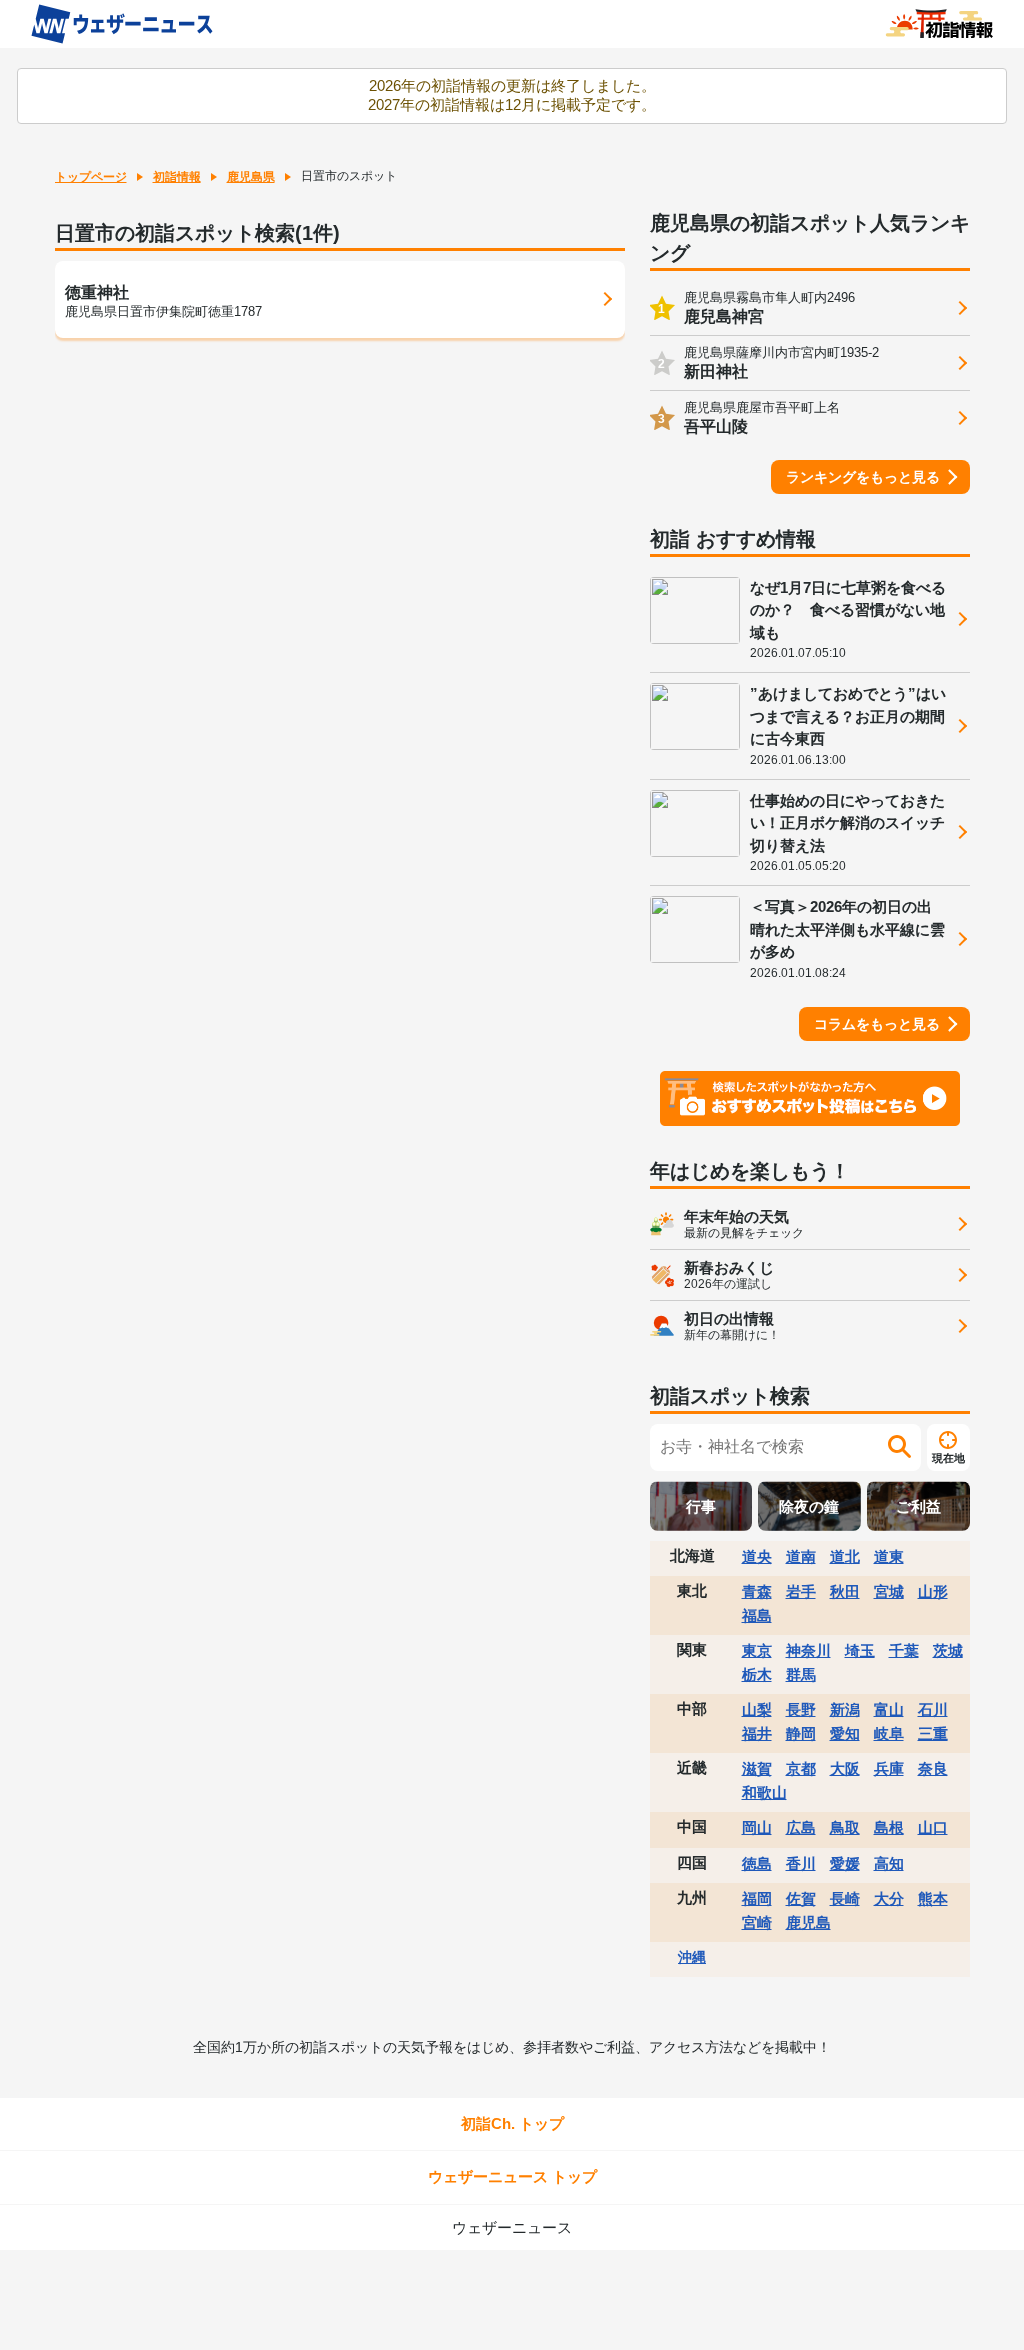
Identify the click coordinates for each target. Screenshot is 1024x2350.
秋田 (845, 1591)
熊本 (933, 1898)
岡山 (757, 1827)
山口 (933, 1827)
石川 (933, 1709)
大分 (889, 1898)
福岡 (757, 1898)
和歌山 (764, 1792)
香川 (801, 1863)
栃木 (757, 1674)
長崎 (845, 1898)
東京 (757, 1650)
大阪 (845, 1768)
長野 (801, 1709)
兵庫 (889, 1768)
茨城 (948, 1650)
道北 (845, 1556)
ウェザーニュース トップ (512, 2176)
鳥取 (845, 1827)
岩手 (801, 1591)
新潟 (845, 1709)
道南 (801, 1556)
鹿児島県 (251, 177)
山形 (933, 1591)
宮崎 (757, 1922)
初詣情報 (177, 177)
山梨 (757, 1709)
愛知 (845, 1733)
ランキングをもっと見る (863, 477)
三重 (933, 1733)
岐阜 (889, 1733)
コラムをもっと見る (877, 1024)
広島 (801, 1827)
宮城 (889, 1591)
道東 (889, 1556)
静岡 (801, 1733)
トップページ (91, 177)
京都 (801, 1768)
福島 (757, 1615)
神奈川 (808, 1650)
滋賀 (757, 1768)
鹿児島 (808, 1922)
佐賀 (801, 1898)
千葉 (904, 1650)
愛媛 (845, 1863)
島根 (889, 1827)
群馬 (801, 1674)
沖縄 (692, 1957)
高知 (889, 1863)
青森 (757, 1591)
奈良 (933, 1768)
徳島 (757, 1863)
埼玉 (860, 1650)
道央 (757, 1556)
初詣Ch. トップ (512, 2123)
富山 (889, 1709)
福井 (757, 1733)
